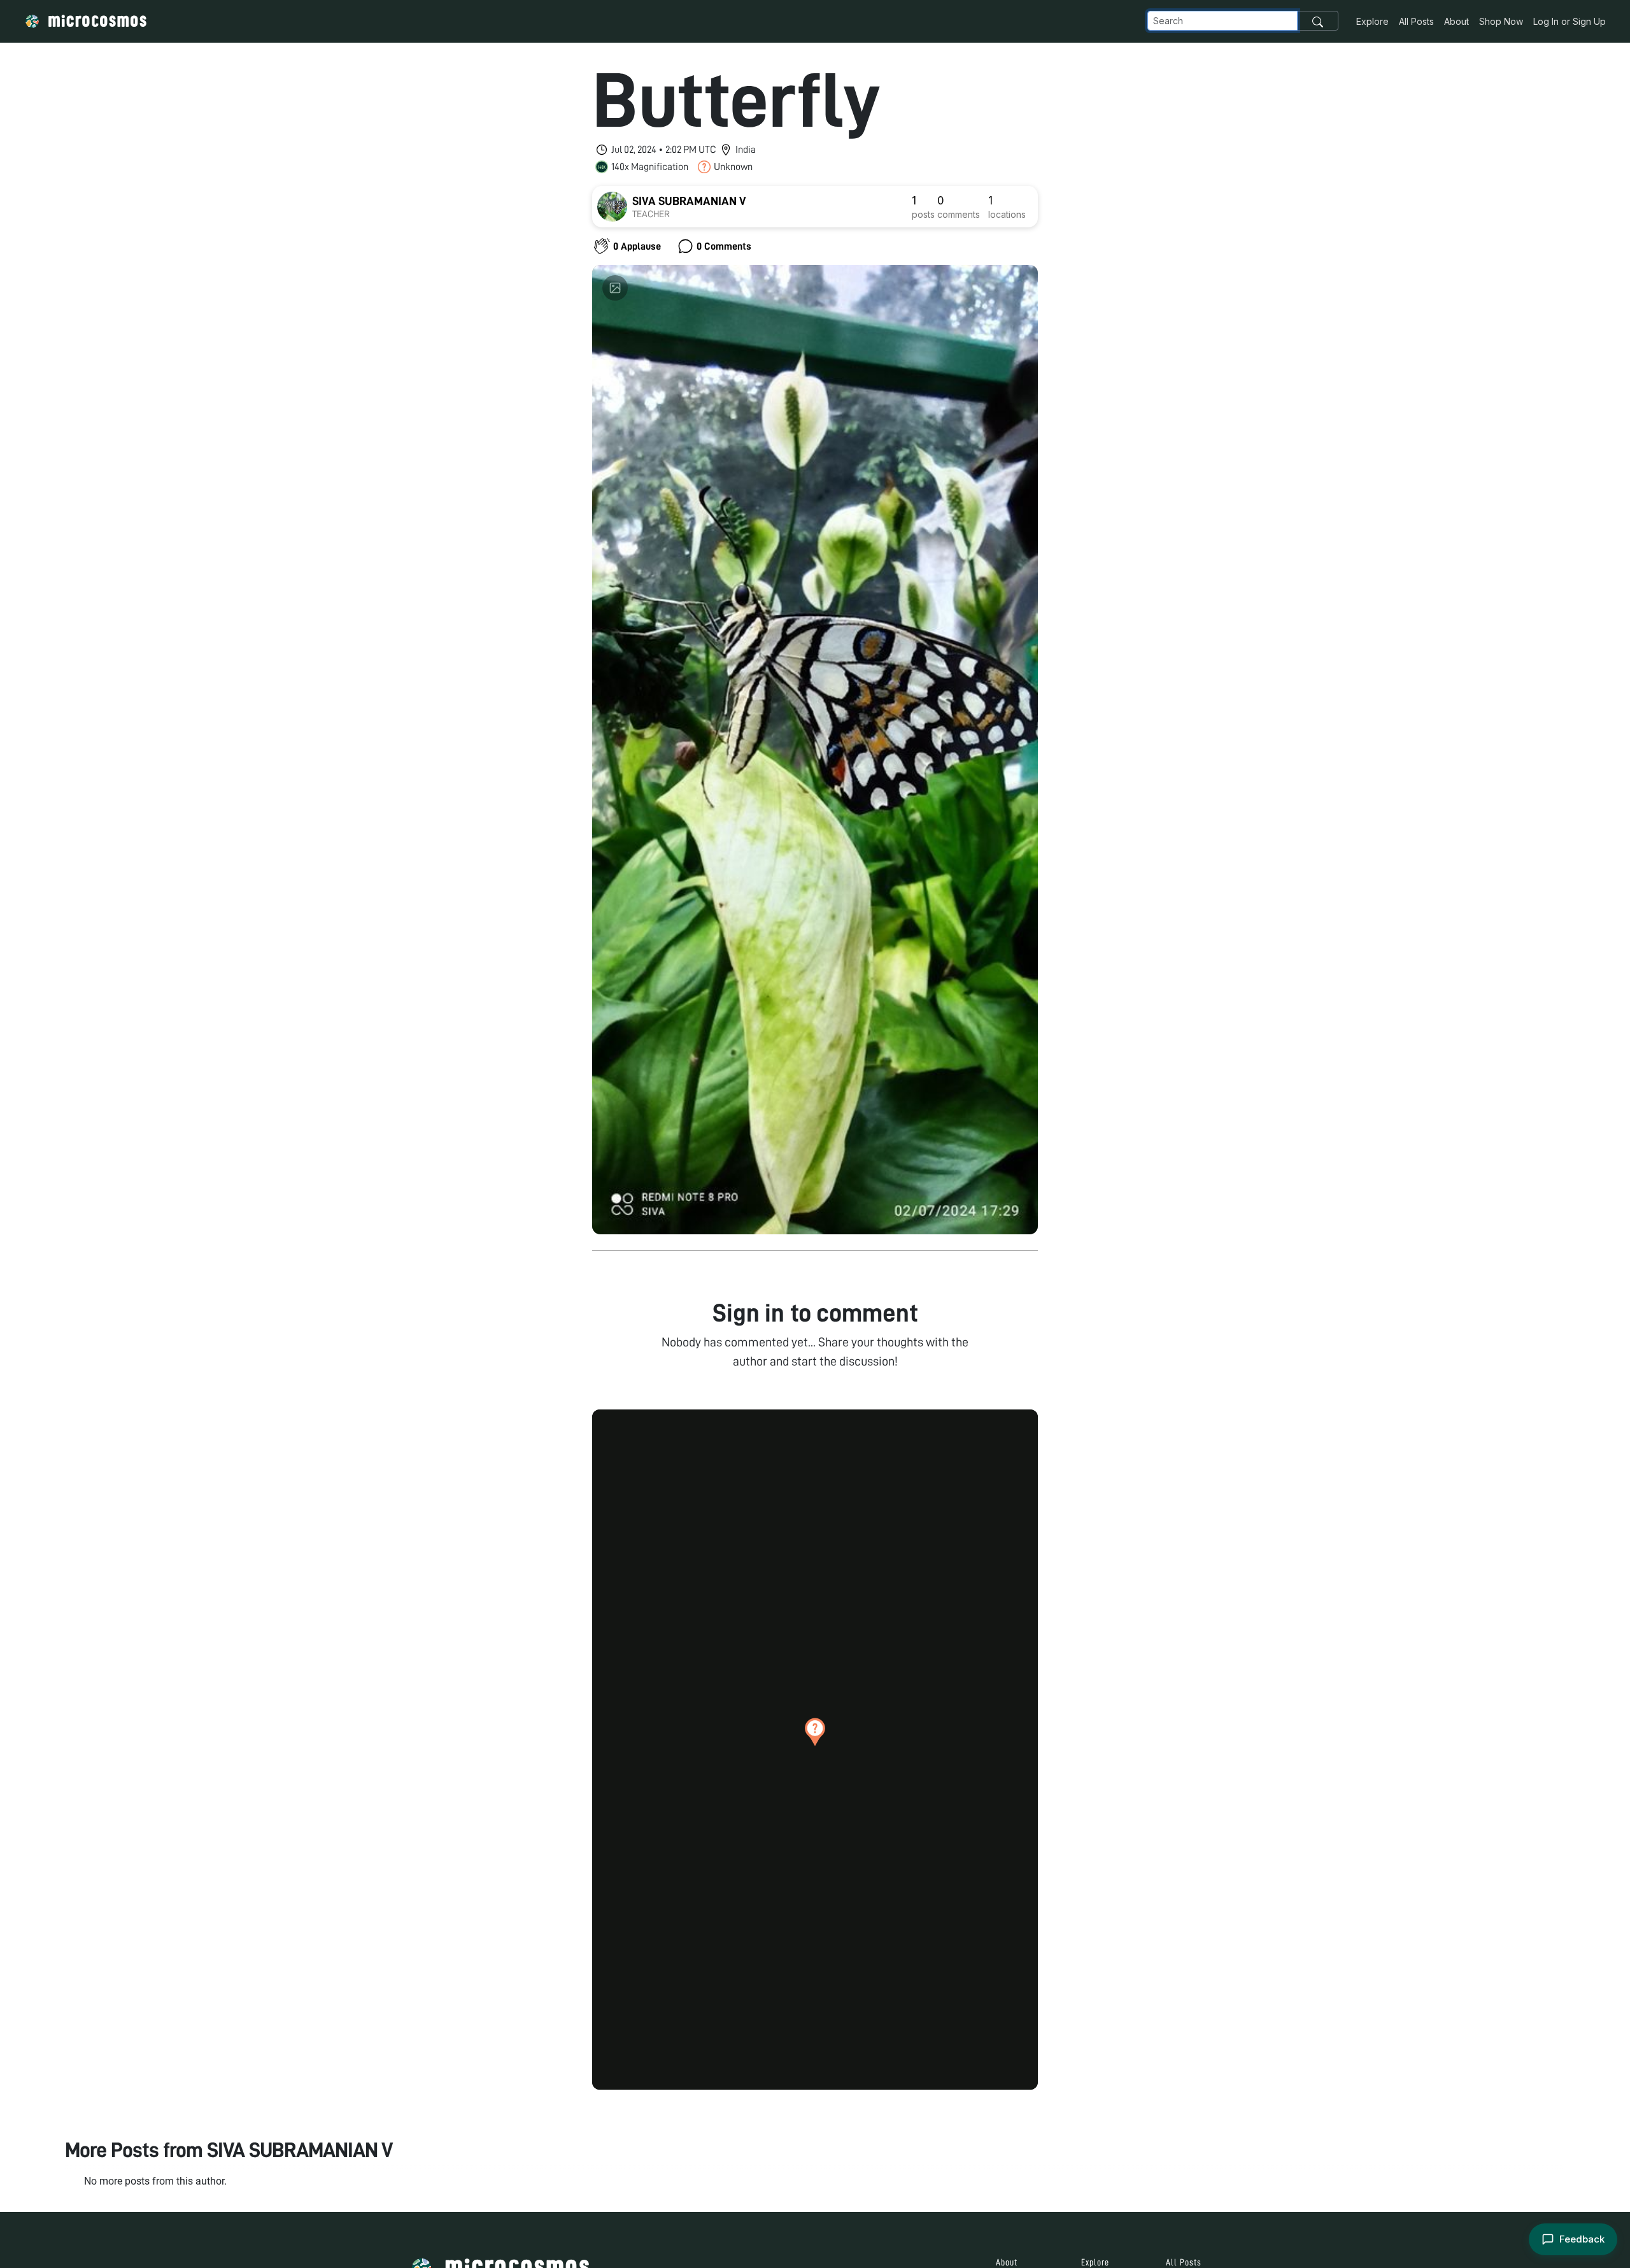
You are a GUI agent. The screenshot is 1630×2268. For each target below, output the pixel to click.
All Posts (1416, 21)
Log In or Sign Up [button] (1570, 21)
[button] (815, 1732)
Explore (1372, 21)
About (1456, 21)
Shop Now (1501, 21)
